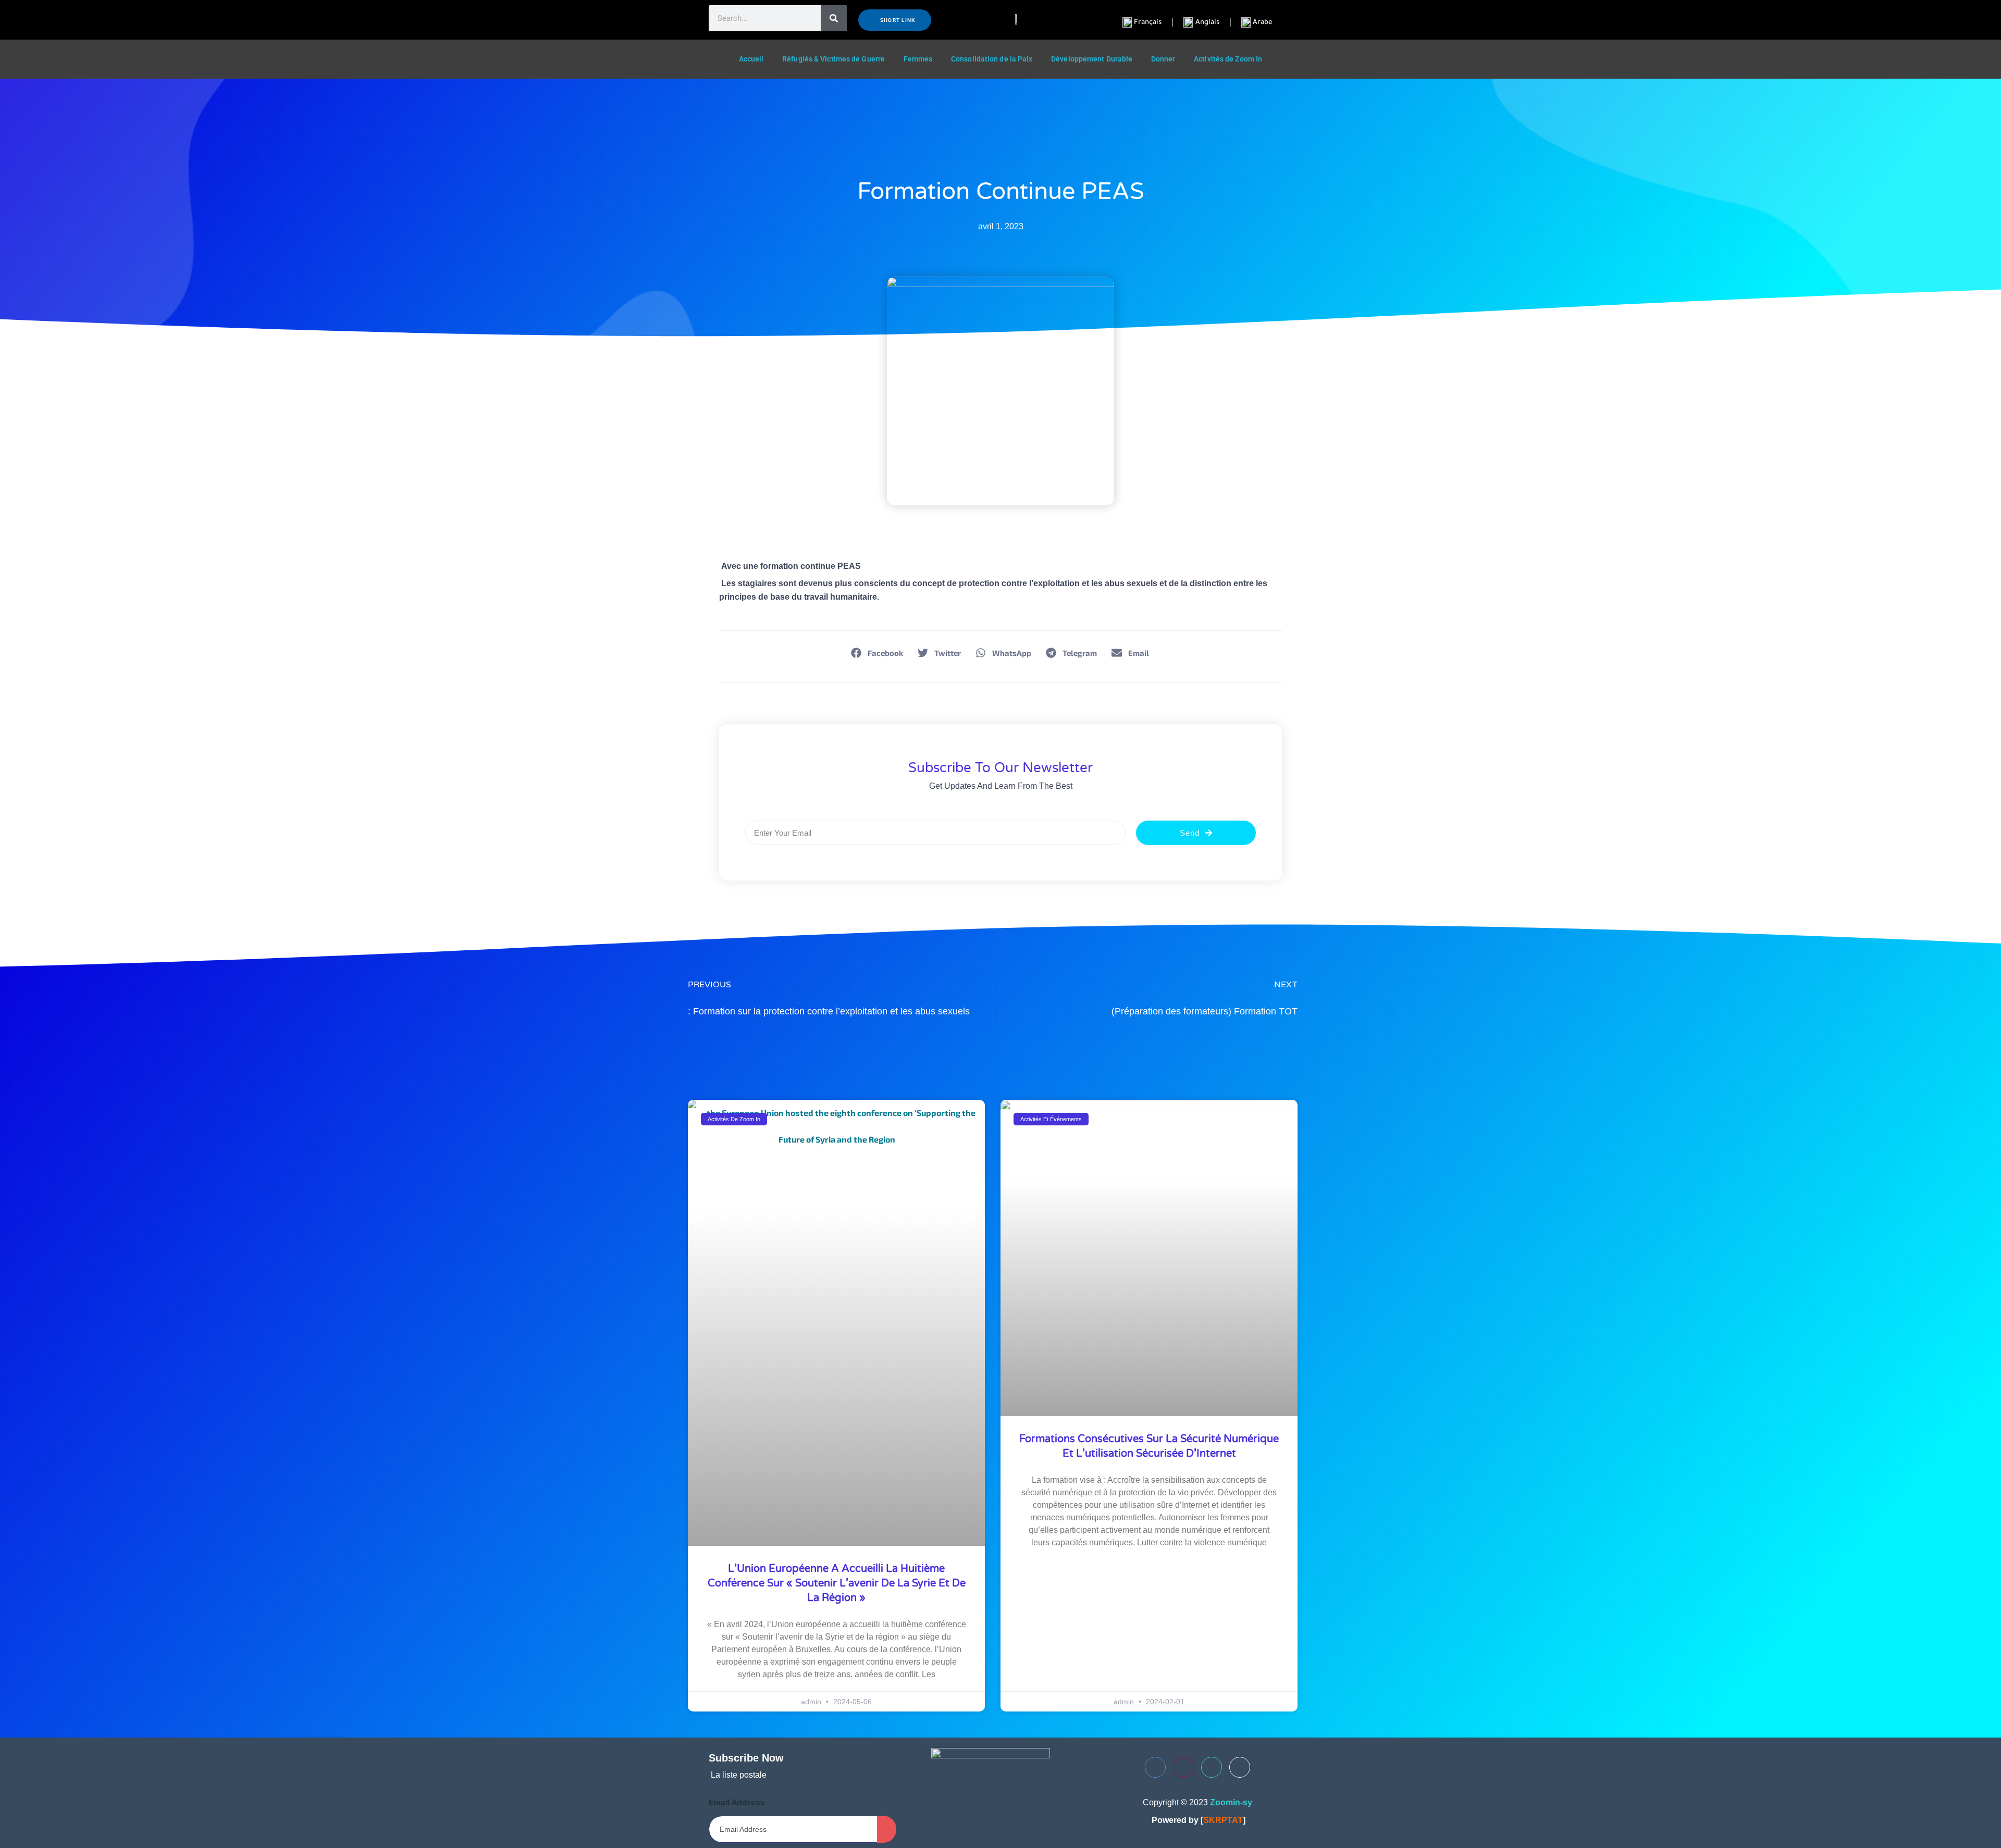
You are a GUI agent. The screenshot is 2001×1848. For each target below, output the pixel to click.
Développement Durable (1092, 59)
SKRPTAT (1223, 1820)
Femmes (918, 59)
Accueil (751, 59)
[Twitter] (1212, 1767)
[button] (878, 653)
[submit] (887, 1829)
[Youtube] (1183, 1767)
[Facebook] (1155, 1767)
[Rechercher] (834, 18)
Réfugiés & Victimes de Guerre (833, 59)
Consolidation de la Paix (992, 59)
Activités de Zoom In (1228, 59)
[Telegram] (1240, 1767)
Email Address (737, 1802)
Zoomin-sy (1231, 1802)
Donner (1163, 59)
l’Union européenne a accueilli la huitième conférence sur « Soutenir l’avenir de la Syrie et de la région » (837, 1583)
